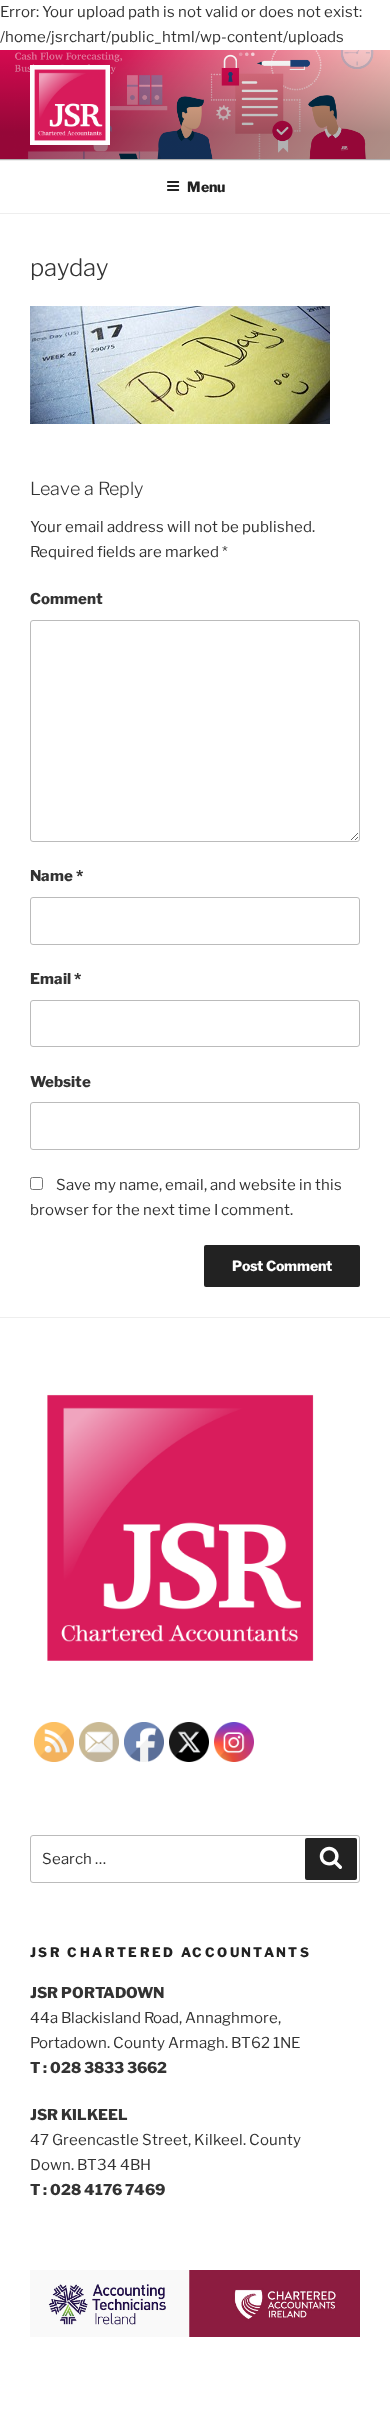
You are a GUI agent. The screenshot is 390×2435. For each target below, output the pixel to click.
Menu (206, 186)
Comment (66, 599)
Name (56, 876)
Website (60, 1082)
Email (55, 979)
